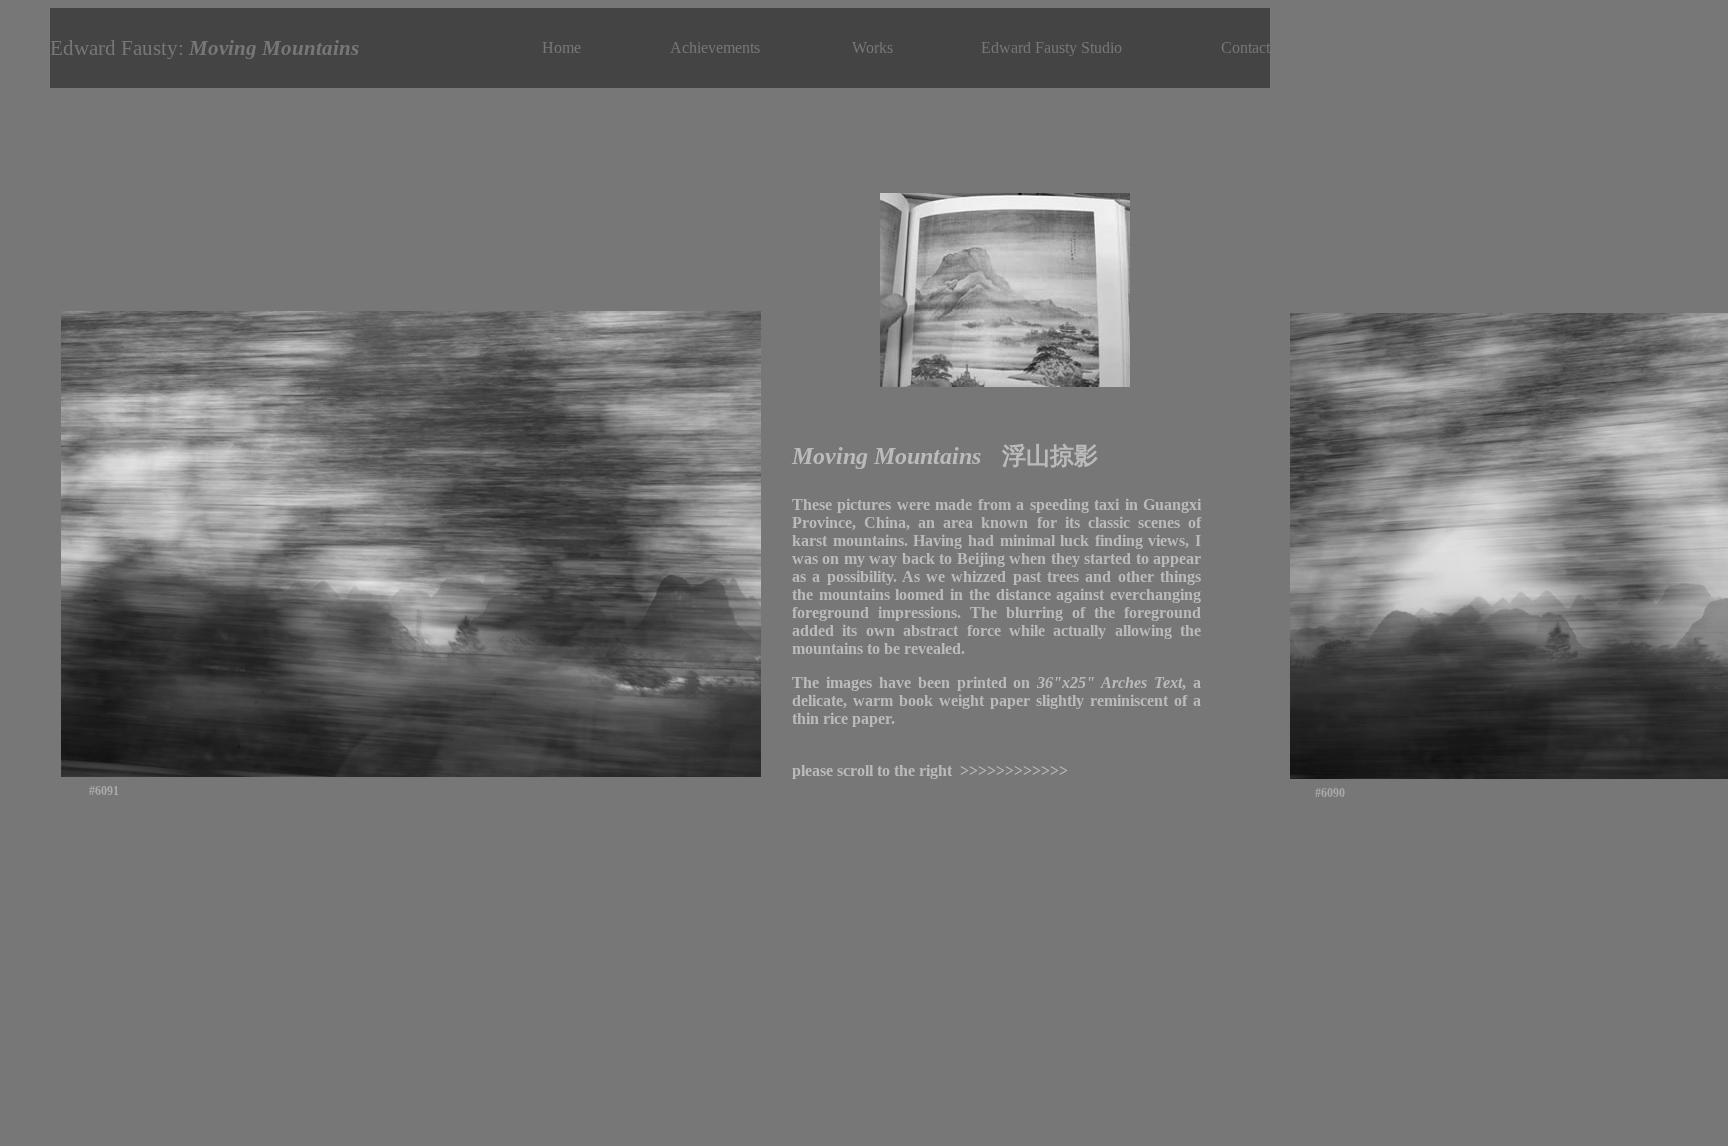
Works (872, 47)
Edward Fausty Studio (1051, 47)
